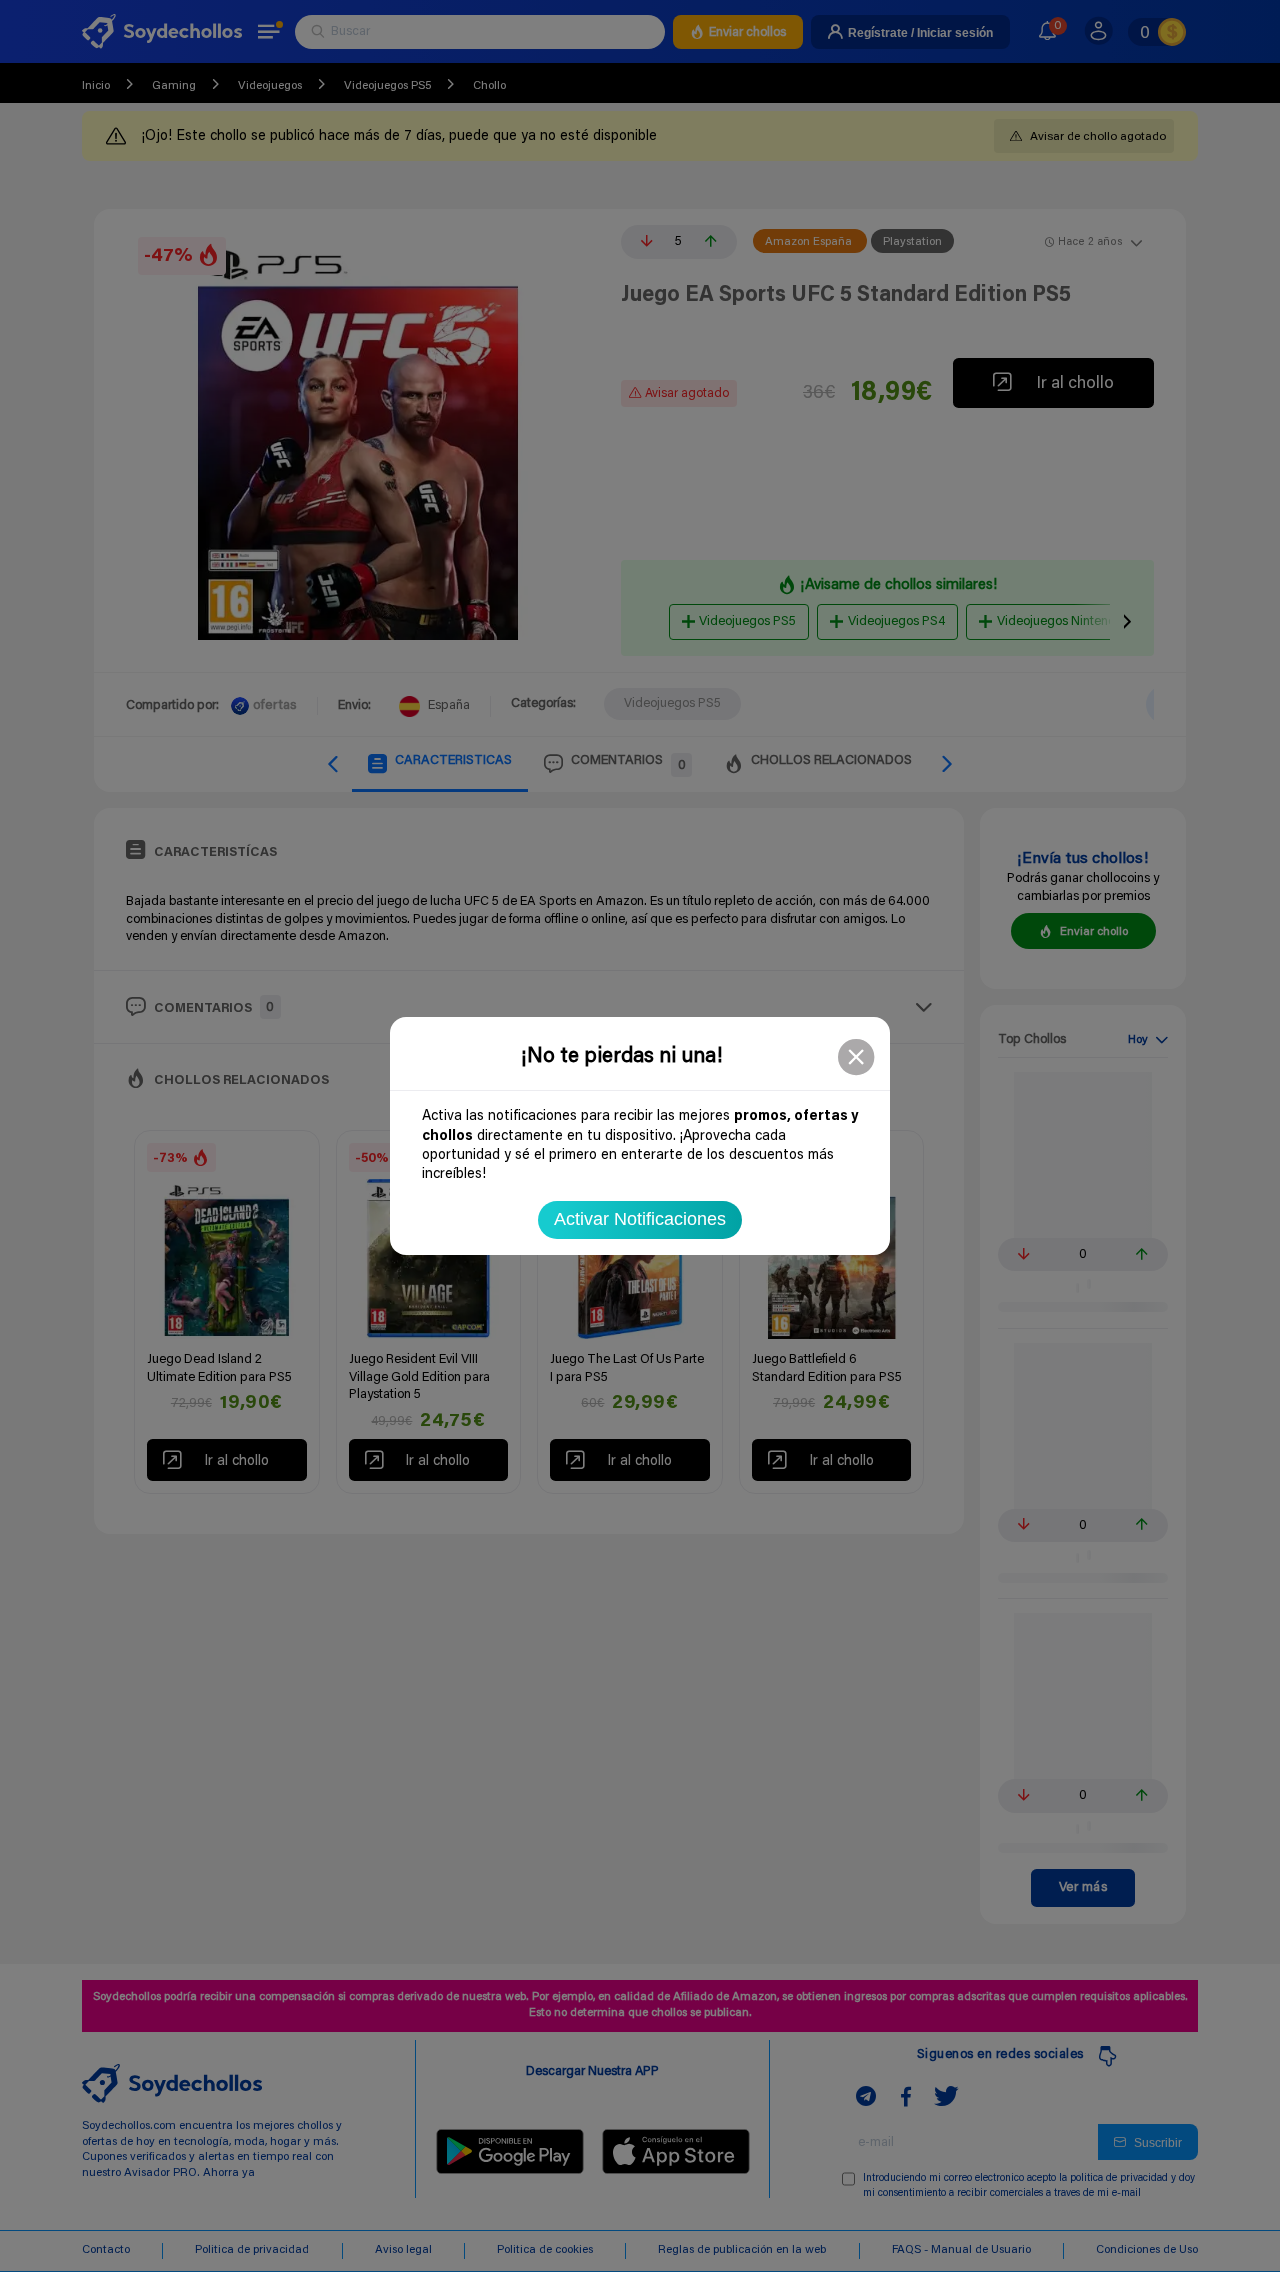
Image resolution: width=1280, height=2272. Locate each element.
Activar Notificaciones (640, 1219)
